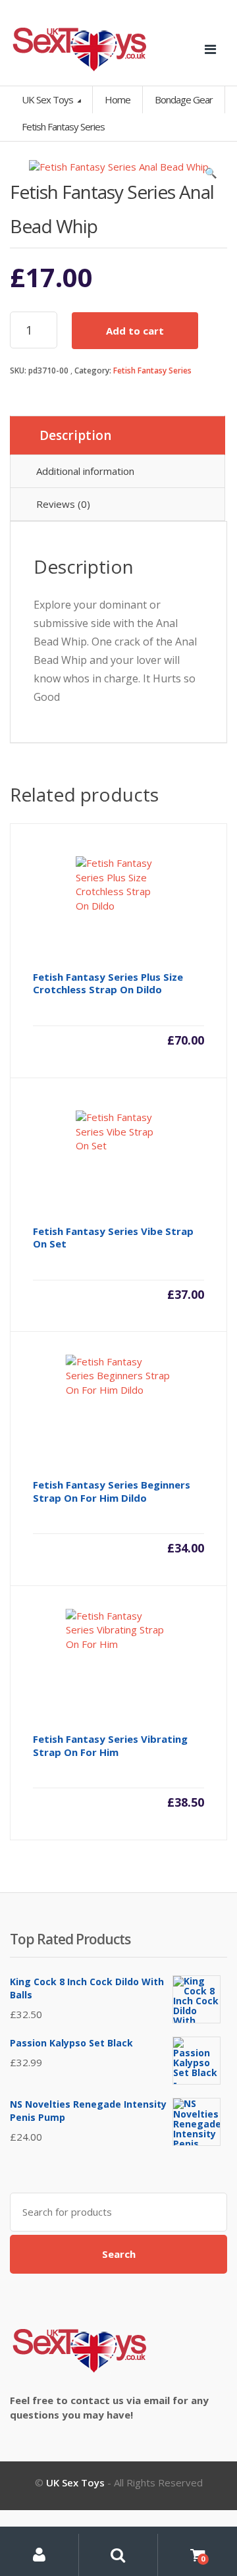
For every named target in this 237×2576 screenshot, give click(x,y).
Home (118, 99)
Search (119, 2254)
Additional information (85, 471)
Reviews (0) (63, 504)
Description (75, 435)
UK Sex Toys (48, 99)
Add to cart (135, 331)
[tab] (118, 435)
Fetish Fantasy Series (152, 370)
